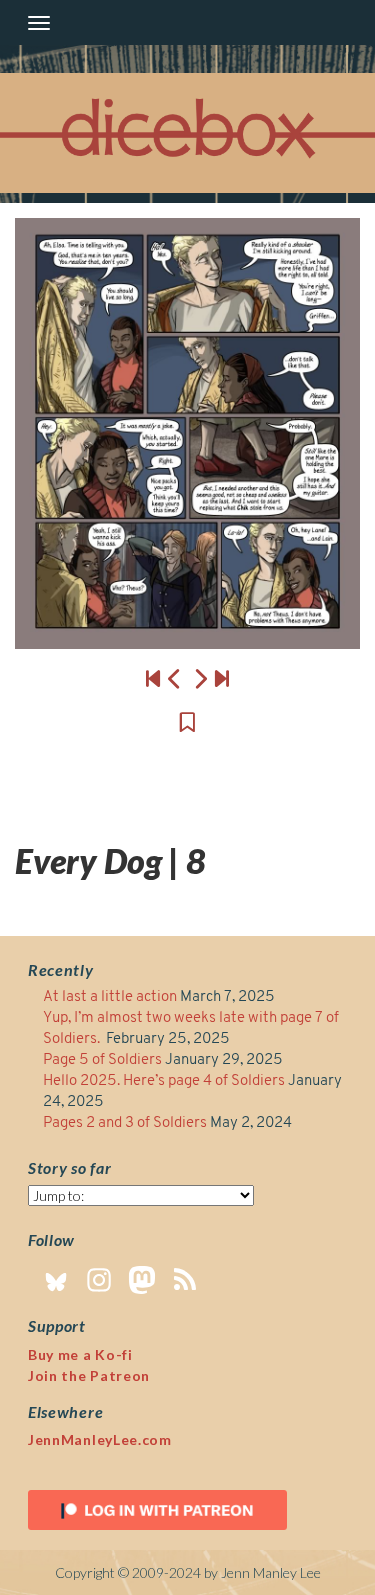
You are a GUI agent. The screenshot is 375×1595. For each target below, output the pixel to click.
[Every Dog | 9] (187, 433)
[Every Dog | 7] (175, 678)
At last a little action (110, 997)
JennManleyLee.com (100, 1439)
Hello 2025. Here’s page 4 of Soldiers (164, 1081)
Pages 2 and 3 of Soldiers (125, 1123)
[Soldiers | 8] (222, 678)
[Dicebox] (188, 133)
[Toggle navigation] (39, 23)
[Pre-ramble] (153, 678)
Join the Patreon (89, 1375)
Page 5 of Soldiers (102, 1060)
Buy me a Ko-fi (80, 1354)
